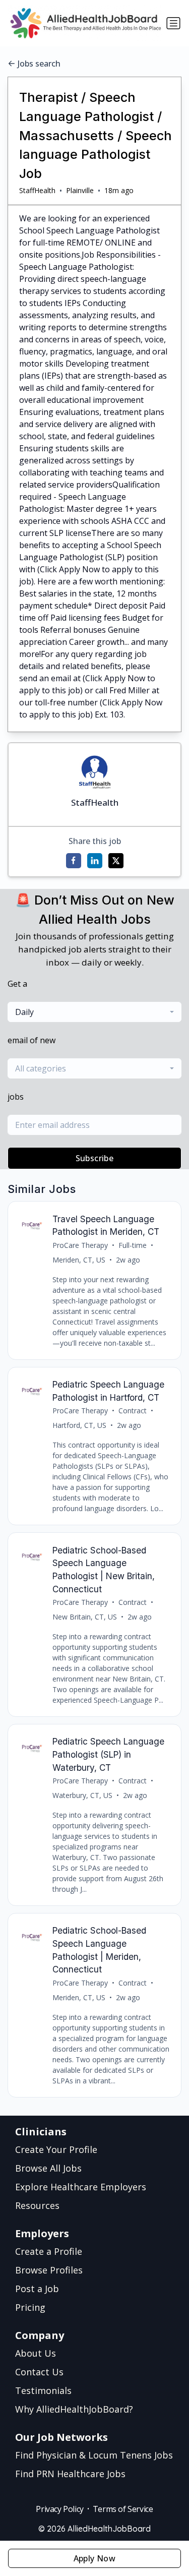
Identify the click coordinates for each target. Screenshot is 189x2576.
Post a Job (37, 2289)
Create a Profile (49, 2251)
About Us (36, 2353)
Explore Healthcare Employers (81, 2187)
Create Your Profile (56, 2149)
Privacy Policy (59, 2509)
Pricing (30, 2307)
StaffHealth (37, 190)
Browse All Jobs (48, 2168)
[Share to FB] (74, 861)
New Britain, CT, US (85, 1617)
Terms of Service (123, 2509)
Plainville (80, 190)
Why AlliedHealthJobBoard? (74, 2409)
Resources (37, 2205)
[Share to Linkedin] (95, 861)
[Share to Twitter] (116, 861)
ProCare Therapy (80, 1245)
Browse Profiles (49, 2270)
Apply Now (95, 2558)
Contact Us (39, 2372)
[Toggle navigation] (173, 23)
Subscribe (95, 1158)
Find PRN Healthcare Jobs (70, 2474)
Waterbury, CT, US (82, 1795)
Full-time (133, 1245)
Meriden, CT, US (79, 1260)
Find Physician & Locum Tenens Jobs (94, 2455)
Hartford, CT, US (79, 1425)
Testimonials (43, 2390)
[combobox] (94, 1012)
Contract (133, 1411)
